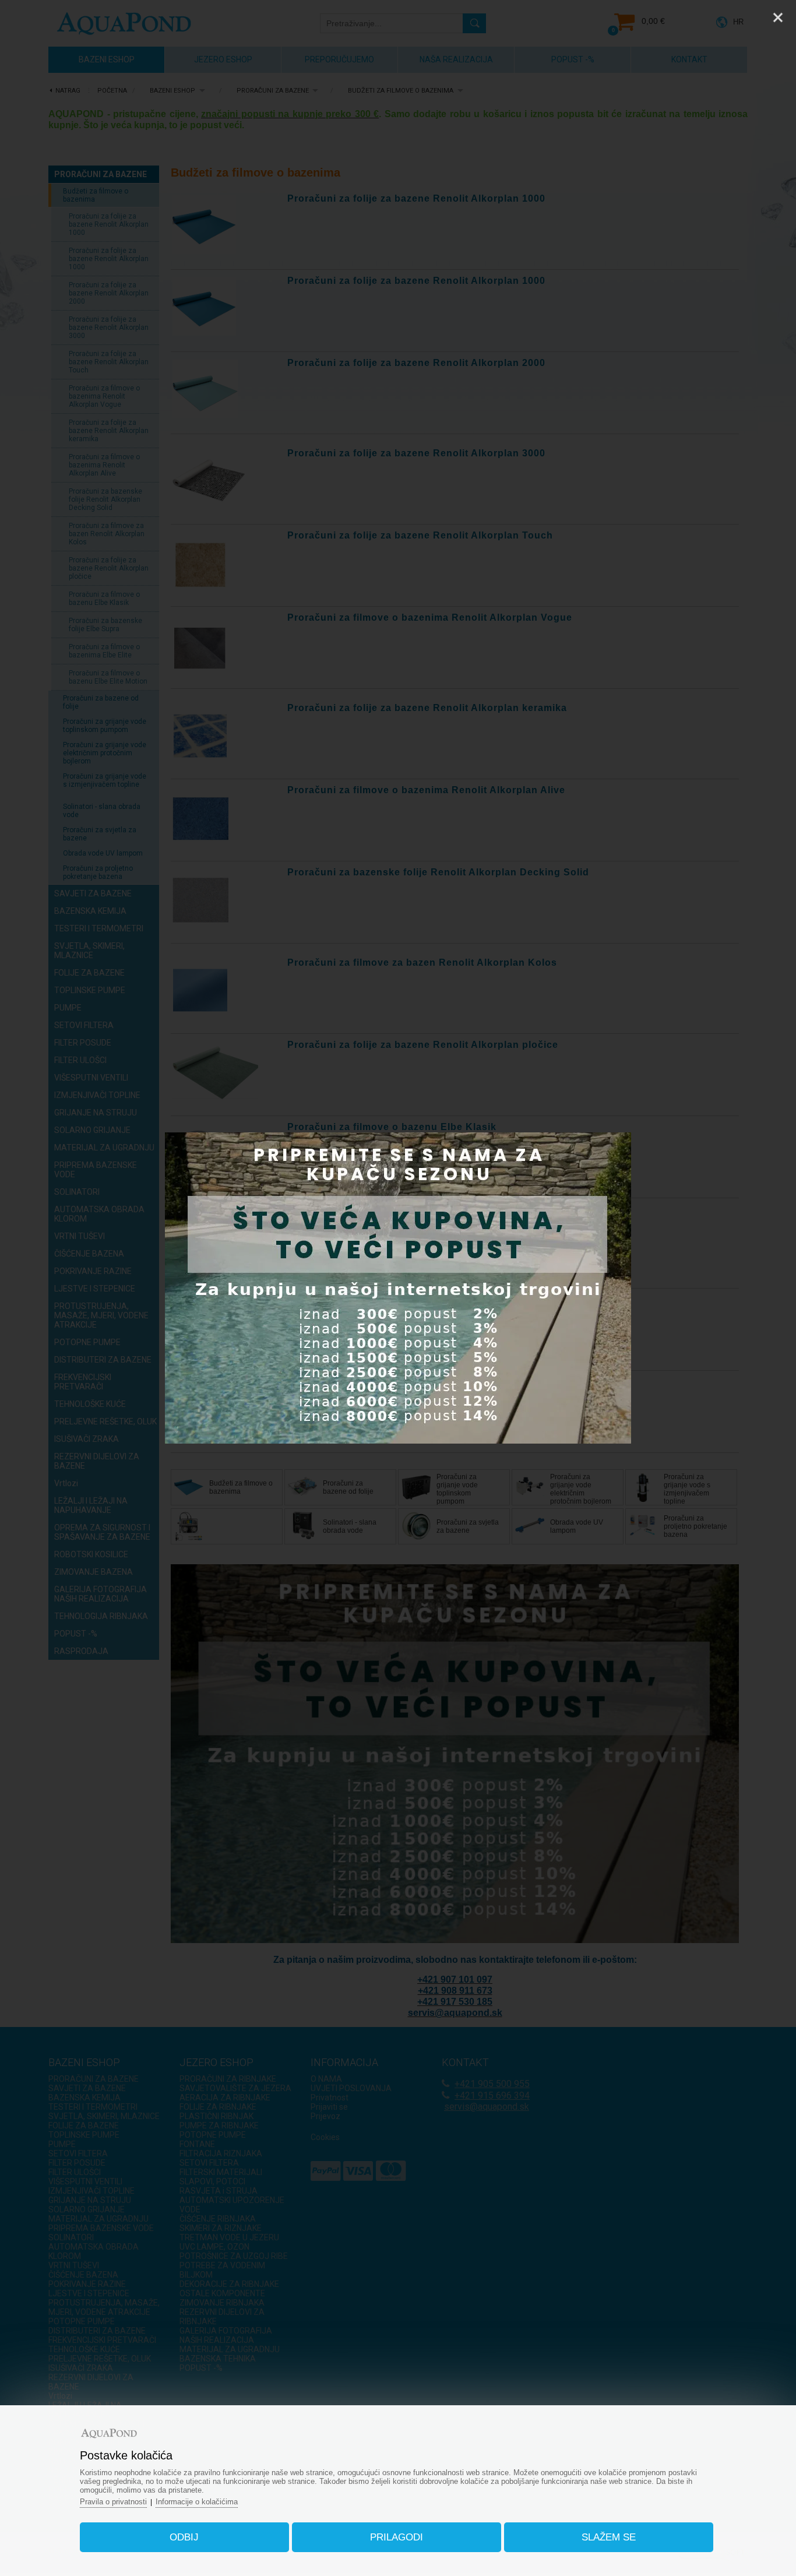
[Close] (778, 17)
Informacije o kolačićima (197, 2502)
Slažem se (609, 2537)
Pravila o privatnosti (113, 2502)
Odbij (184, 2537)
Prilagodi (397, 2537)
